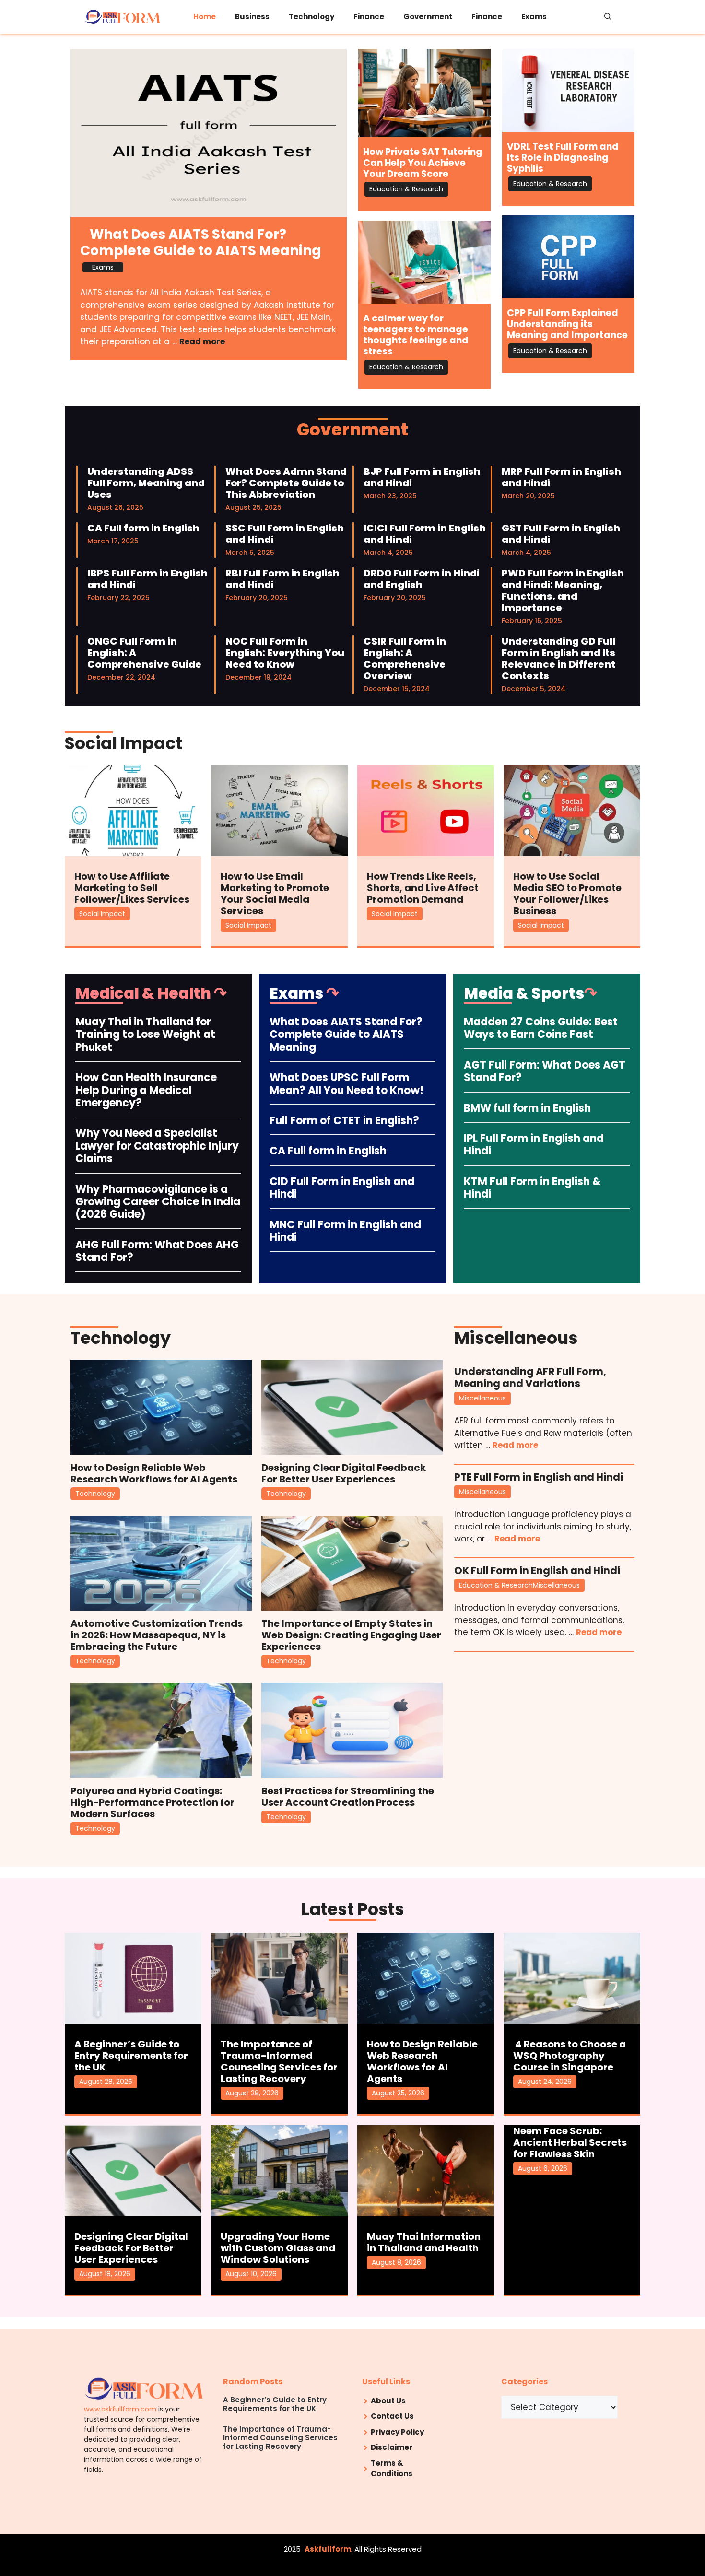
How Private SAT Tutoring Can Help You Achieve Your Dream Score (423, 163)
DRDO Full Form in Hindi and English (422, 579)
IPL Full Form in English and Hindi (534, 1145)
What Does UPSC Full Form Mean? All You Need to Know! (347, 1084)
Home (205, 17)
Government (428, 17)
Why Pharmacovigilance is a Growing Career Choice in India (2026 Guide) (158, 1202)
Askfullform (328, 2549)
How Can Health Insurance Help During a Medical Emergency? (146, 1090)
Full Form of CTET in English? (344, 1121)
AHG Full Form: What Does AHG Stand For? (157, 1251)
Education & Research (406, 189)
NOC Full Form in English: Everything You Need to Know (285, 653)
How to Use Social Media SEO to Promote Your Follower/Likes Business (567, 894)
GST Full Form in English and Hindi (561, 534)
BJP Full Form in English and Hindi (422, 477)
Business (252, 17)
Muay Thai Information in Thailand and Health (424, 2242)
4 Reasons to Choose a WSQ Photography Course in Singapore (570, 2056)
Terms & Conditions (392, 2469)
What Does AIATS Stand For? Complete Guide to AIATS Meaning (201, 242)
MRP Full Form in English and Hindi (561, 477)
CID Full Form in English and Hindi (342, 1188)
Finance (369, 17)
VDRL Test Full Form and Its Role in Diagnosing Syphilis (563, 158)
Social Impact (102, 914)
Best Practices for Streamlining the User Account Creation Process (348, 1797)
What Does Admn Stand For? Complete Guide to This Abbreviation (286, 483)
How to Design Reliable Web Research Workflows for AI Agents (154, 1473)
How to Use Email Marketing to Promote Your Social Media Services (275, 894)
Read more (202, 341)
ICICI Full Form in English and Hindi (425, 534)
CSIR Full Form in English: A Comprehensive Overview (405, 659)
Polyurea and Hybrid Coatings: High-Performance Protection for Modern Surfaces (153, 1802)
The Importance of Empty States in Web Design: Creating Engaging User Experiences (351, 1635)
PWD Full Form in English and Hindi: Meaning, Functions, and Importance (563, 590)
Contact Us (392, 2416)
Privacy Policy (397, 2432)
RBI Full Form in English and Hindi (282, 579)
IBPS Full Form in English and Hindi (147, 579)
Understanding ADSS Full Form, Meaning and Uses (146, 483)
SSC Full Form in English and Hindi (285, 534)
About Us (388, 2401)
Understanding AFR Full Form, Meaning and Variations (530, 1377)
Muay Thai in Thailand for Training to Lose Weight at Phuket (145, 1035)
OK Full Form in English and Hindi (537, 1570)
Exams (534, 17)
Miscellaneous (482, 1398)
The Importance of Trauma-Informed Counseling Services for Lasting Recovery (279, 2061)
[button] (608, 17)
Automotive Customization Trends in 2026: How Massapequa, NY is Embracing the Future (157, 1635)
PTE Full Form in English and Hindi (539, 1477)
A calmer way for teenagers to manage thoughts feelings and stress (416, 335)
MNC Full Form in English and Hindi (345, 1231)
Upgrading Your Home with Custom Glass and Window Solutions (278, 2248)
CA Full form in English (143, 528)
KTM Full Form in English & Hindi (532, 1188)
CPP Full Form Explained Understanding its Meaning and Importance (567, 324)
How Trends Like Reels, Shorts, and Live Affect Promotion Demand (423, 888)
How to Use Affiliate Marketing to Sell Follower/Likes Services (132, 888)
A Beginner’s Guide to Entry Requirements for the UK (131, 2056)
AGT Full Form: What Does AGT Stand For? (545, 1071)
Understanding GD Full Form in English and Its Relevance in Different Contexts (558, 659)
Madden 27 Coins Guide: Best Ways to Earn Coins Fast (541, 1028)
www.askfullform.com (120, 2409)
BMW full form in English (527, 1108)
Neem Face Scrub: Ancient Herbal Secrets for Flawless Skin (570, 2142)
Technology (311, 17)
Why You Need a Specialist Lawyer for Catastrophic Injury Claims (157, 1146)
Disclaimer (392, 2447)
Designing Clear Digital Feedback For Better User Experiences (344, 1473)
